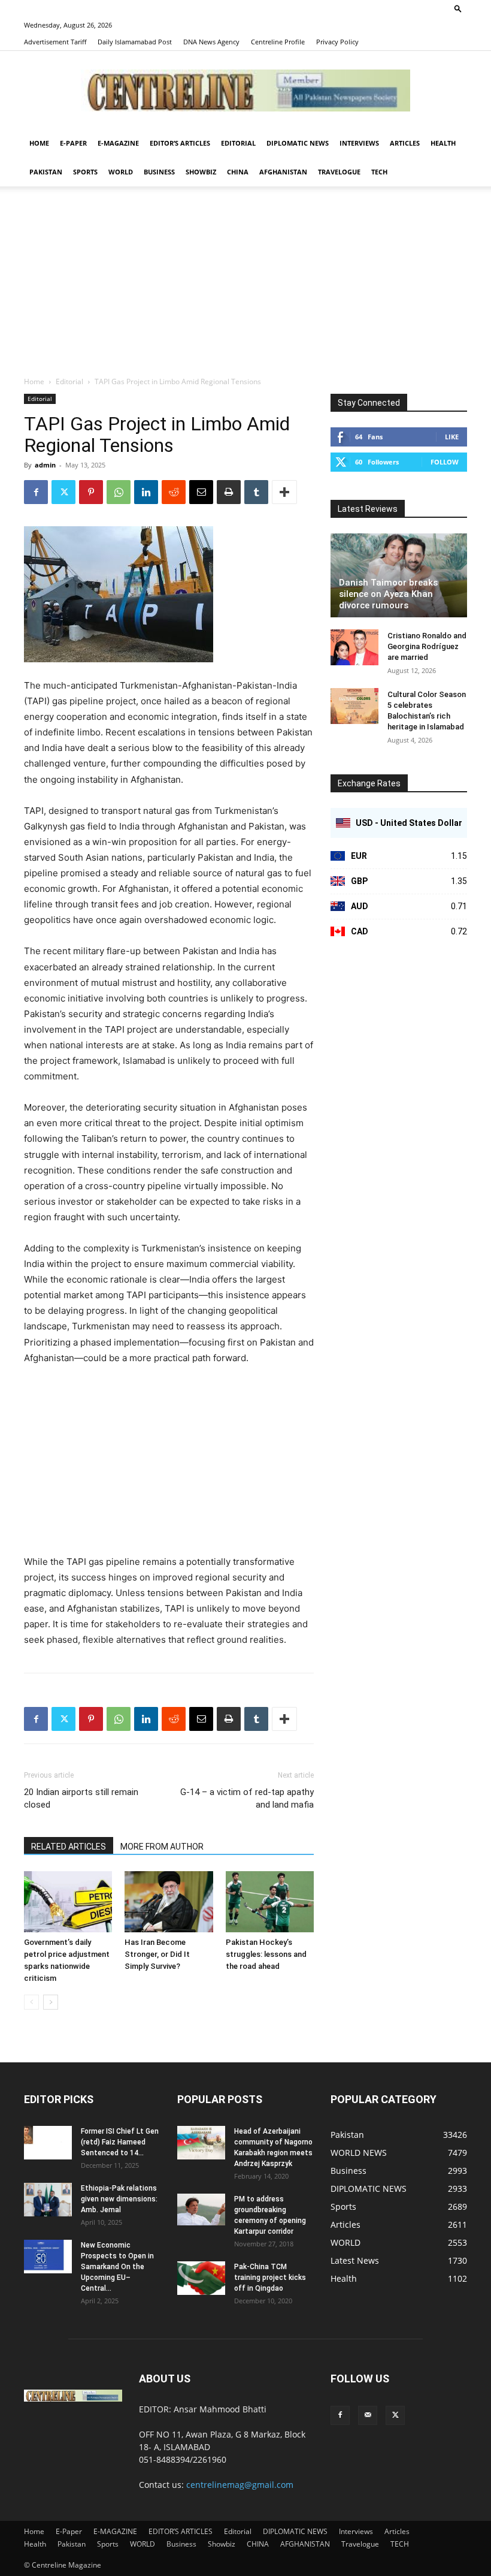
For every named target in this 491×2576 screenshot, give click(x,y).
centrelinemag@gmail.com (240, 2485)
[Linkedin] (146, 492)
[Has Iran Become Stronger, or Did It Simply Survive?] (169, 1901)
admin (45, 465)
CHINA (238, 172)
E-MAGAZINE (118, 143)
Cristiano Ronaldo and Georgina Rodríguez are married (427, 646)
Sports (85, 172)
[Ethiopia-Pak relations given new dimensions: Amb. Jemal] (48, 2200)
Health (443, 143)
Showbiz (201, 172)
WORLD (121, 172)
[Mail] (368, 2415)
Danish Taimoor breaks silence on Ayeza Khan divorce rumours (388, 594)
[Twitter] (63, 492)
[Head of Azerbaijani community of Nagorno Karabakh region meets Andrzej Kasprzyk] (201, 2143)
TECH (379, 172)
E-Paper (73, 143)
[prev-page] (31, 2002)
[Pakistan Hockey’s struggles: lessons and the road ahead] (270, 1901)
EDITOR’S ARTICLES (180, 143)
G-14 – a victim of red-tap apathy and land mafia (247, 1798)
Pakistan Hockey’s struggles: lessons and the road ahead (266, 1954)
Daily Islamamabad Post (135, 42)
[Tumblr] (256, 492)
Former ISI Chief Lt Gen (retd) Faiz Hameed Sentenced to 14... (120, 2142)
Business (159, 172)
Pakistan (46, 172)
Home (39, 143)
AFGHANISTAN (283, 172)
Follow (445, 462)
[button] (458, 8)
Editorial (238, 143)
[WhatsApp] (119, 492)
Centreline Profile (278, 42)
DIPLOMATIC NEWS (298, 143)
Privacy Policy (337, 42)
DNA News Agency (211, 42)
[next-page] (51, 2002)
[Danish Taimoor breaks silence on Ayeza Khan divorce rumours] (399, 575)
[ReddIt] (174, 492)
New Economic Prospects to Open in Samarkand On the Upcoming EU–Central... (117, 2267)
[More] (284, 492)
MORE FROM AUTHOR (162, 1847)
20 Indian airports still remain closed (81, 1798)
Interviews (359, 143)
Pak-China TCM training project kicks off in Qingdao (270, 2278)
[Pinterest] (91, 492)
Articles (405, 143)
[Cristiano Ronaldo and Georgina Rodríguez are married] (354, 647)
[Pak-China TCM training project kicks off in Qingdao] (201, 2278)
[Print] (229, 492)
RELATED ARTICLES (69, 1847)
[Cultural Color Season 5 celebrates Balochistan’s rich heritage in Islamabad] (354, 706)
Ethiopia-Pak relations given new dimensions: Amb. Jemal (119, 2199)
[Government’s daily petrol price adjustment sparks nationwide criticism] (68, 1901)
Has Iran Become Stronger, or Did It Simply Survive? (157, 1954)
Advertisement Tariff (55, 42)
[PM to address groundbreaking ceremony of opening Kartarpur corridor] (201, 2209)
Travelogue (339, 172)
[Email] (201, 492)
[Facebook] (36, 492)
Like (452, 437)
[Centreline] (245, 91)
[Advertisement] (245, 286)
